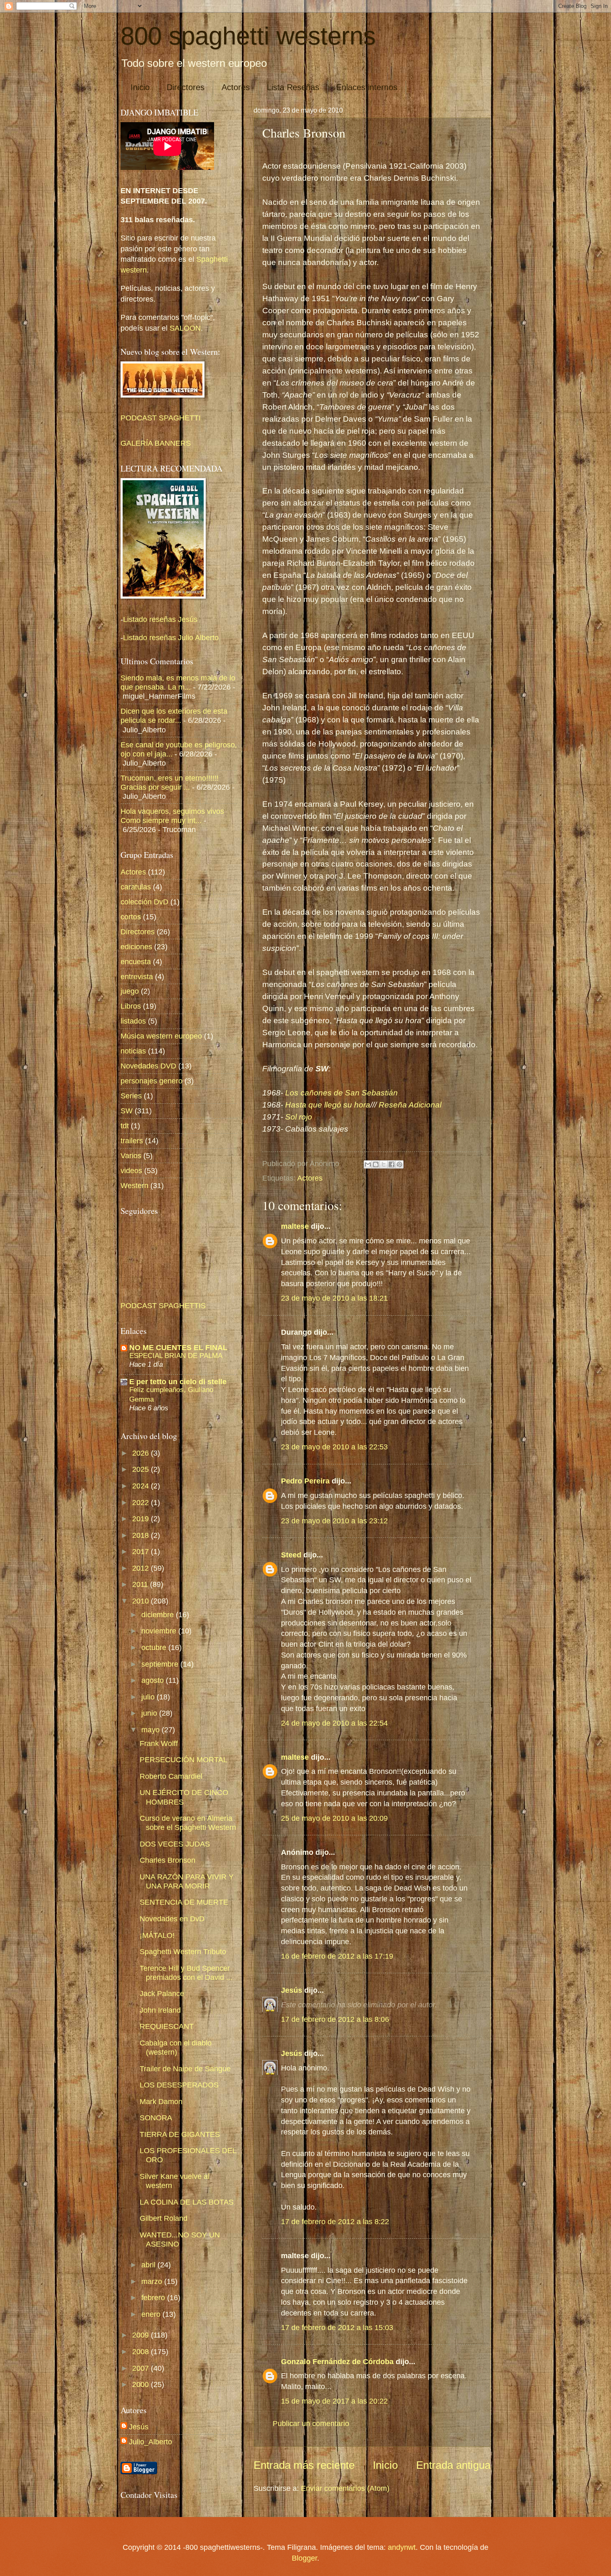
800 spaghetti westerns (248, 36)
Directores (186, 87)
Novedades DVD (148, 1066)
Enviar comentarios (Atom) (345, 2488)
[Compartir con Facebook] (392, 1164)
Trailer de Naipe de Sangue (185, 2069)
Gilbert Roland (164, 2218)
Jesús (292, 1990)
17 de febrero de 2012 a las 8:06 (335, 2019)
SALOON (184, 328)
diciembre (159, 1615)
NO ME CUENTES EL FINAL (178, 1347)
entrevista (137, 976)
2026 (142, 1453)
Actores (236, 87)
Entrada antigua (453, 2465)
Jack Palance (162, 1993)
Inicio (140, 87)
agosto (154, 1680)
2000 (142, 2384)
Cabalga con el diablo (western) (176, 2047)
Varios (131, 1155)
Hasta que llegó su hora (328, 1105)
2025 (142, 1469)
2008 (142, 2351)
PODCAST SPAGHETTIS (163, 1305)
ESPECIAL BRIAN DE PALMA (176, 1356)
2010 (142, 1601)
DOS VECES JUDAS (175, 1844)
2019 (142, 1519)
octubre (155, 1647)
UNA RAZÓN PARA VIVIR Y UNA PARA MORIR (187, 1881)
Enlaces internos (367, 87)
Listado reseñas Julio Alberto (171, 637)
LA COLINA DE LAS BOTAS (187, 2202)
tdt (125, 1126)
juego (130, 991)
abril (149, 2265)
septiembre (161, 1664)
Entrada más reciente (304, 2465)
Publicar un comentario (311, 2423)
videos (131, 1170)
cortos (131, 917)
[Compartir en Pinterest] (399, 1164)
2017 (142, 1551)
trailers (132, 1141)
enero (152, 2314)
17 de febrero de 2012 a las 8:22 (335, 2221)
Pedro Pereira (305, 1481)
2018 (142, 1535)
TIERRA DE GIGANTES (180, 2134)
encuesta (136, 961)
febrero (154, 2297)
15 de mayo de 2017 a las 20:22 (334, 2401)
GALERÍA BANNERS (156, 443)
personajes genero (152, 1081)
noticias (133, 1051)
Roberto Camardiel (171, 1776)
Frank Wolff (159, 1743)
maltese (295, 1226)
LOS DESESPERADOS (179, 2085)
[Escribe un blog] (376, 1164)
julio (149, 1697)
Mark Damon (161, 2101)
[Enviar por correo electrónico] (368, 1164)
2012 (142, 1568)
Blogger (304, 2558)
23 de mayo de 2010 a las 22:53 (334, 1447)
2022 (142, 1502)
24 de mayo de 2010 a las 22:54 (334, 1723)
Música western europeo (161, 1036)
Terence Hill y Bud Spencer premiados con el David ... (186, 1973)
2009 (142, 2335)
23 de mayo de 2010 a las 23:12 (334, 1521)
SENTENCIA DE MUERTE (184, 1902)
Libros (131, 1006)
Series (131, 1096)
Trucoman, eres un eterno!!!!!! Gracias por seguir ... (170, 782)
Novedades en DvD (172, 1919)
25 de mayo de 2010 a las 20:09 (334, 1818)
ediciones (136, 947)
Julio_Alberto (150, 2442)
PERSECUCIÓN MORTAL (184, 1759)
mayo (152, 1730)
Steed (291, 1555)
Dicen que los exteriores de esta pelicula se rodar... (174, 716)
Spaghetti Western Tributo (183, 1951)
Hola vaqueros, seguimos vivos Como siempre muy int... (172, 816)
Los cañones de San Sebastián (341, 1093)
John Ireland (160, 2010)
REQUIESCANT (167, 2026)
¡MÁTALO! (157, 1935)
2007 (142, 2368)
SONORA (156, 2118)
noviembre (160, 1631)
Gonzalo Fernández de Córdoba (337, 2361)
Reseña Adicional (410, 1105)
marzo (153, 2281)
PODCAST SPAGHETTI (161, 418)
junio (150, 1713)
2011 (141, 1584)
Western (134, 1185)
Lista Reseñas (293, 87)
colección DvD (144, 902)
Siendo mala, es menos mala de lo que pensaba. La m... (178, 682)
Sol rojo (299, 1117)
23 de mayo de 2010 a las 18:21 (334, 1298)
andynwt (402, 2547)
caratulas (136, 887)
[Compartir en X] (384, 1164)
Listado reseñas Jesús (160, 619)
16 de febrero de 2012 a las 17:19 (337, 1956)
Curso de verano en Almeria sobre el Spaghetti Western (188, 1823)
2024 (142, 1486)
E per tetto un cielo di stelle (178, 1381)
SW (127, 1111)
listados (133, 1021)
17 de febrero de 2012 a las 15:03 (337, 2327)
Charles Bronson (168, 1860)
